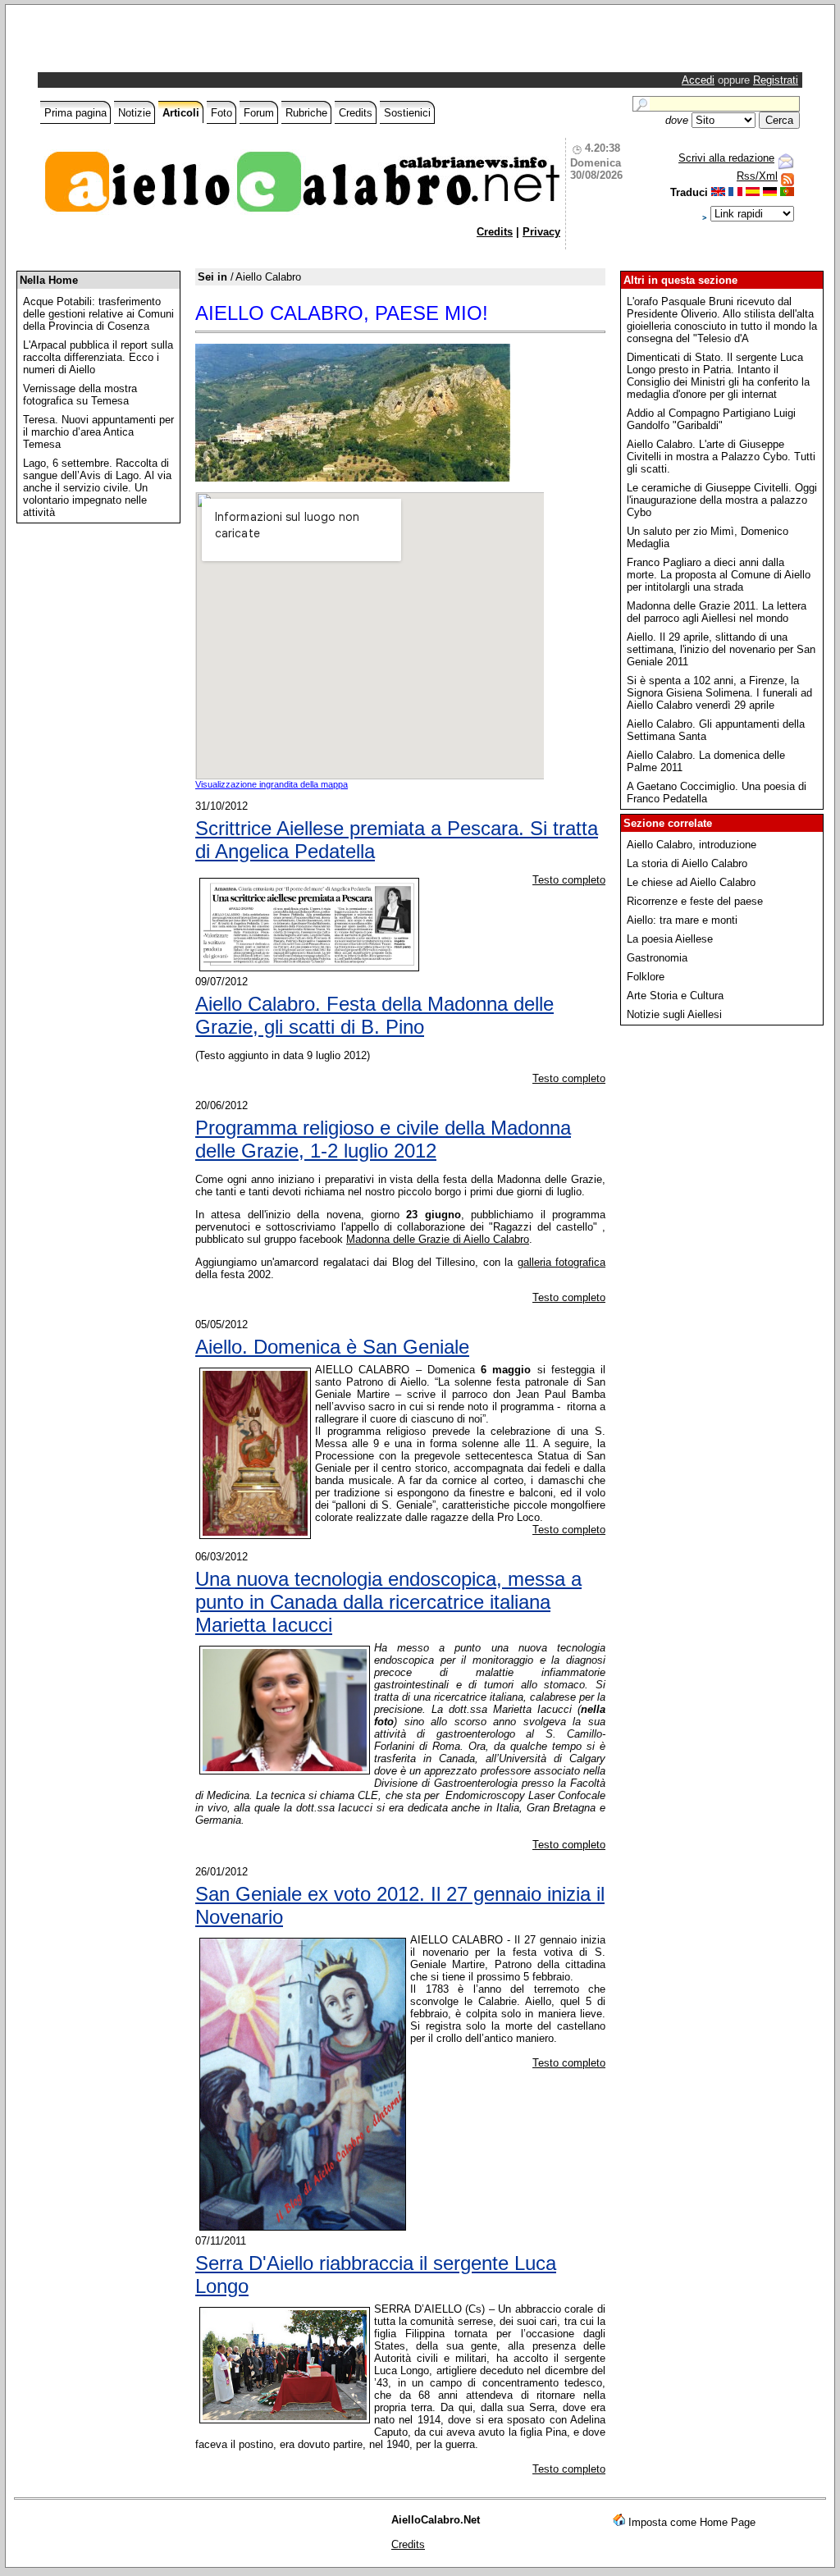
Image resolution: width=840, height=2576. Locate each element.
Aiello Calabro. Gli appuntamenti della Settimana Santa (716, 730)
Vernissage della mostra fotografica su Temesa (80, 395)
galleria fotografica (562, 1262)
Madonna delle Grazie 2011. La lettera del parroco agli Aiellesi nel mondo (717, 612)
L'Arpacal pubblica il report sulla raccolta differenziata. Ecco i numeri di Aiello (98, 357)
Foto (221, 113)
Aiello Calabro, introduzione (692, 845)
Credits (356, 113)
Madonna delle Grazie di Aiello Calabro (438, 1239)
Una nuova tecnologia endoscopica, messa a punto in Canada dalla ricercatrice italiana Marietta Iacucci (388, 1602)
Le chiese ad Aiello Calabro (691, 882)
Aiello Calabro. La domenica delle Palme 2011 (706, 761)
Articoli (181, 113)
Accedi (698, 80)
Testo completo (569, 880)
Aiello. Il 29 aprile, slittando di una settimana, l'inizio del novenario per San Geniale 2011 (721, 649)
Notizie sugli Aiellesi (674, 1014)
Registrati (776, 80)
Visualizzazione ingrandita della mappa (272, 784)
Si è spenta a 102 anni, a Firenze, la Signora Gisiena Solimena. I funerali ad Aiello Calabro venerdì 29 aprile (719, 693)
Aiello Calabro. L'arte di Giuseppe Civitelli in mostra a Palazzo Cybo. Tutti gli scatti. (721, 457)
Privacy (541, 232)
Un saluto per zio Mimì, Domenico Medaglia (708, 537)
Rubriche (306, 113)
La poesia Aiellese (670, 939)
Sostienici (407, 113)
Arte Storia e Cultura (675, 996)
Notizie (135, 113)
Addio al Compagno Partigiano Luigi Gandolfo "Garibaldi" (711, 419)
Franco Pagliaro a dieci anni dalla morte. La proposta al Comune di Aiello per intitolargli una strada (719, 575)
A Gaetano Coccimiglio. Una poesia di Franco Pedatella (717, 792)
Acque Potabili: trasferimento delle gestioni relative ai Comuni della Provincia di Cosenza (98, 314)
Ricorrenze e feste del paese (695, 901)
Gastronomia (657, 958)
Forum (259, 113)
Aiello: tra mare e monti (682, 920)
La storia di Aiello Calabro (687, 863)
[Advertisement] (233, 43)
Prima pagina (75, 113)
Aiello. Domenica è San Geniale (332, 1347)
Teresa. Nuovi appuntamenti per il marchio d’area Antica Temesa (98, 432)
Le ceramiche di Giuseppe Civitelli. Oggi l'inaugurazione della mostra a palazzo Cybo (722, 500)
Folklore (646, 977)
